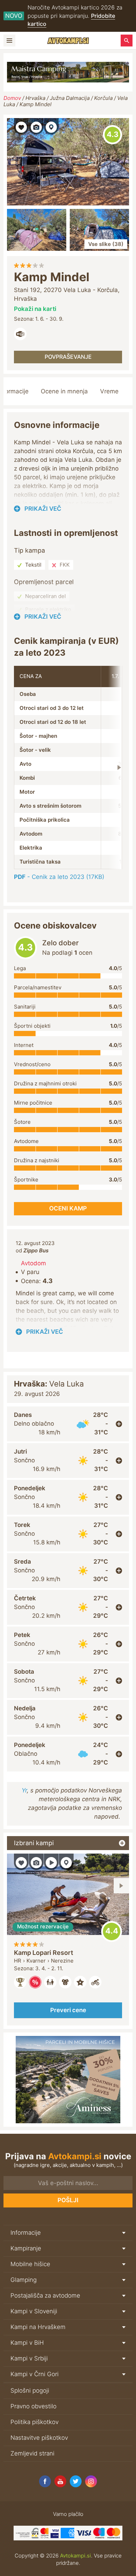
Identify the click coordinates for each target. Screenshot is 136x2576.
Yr (24, 1790)
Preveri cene (68, 2010)
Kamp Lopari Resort (44, 1953)
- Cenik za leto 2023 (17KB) (59, 877)
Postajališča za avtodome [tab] (45, 2295)
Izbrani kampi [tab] (34, 1843)
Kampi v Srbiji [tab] (29, 2358)
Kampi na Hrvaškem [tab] (38, 2327)
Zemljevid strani (32, 2453)
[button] (21, 126)
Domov (12, 98)
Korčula (103, 98)
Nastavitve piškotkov (39, 2438)
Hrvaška (35, 98)
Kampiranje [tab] (26, 2248)
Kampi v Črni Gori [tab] (35, 2374)
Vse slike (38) (106, 244)
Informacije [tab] (26, 2233)
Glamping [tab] (24, 2280)
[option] (68, 1940)
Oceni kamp (112, 135)
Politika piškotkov (35, 2422)
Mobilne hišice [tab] (30, 2264)
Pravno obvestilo (33, 2406)
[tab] (68, 1424)
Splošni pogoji (30, 2391)
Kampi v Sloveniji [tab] (34, 2311)
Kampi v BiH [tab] (27, 2343)
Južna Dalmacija (70, 98)
